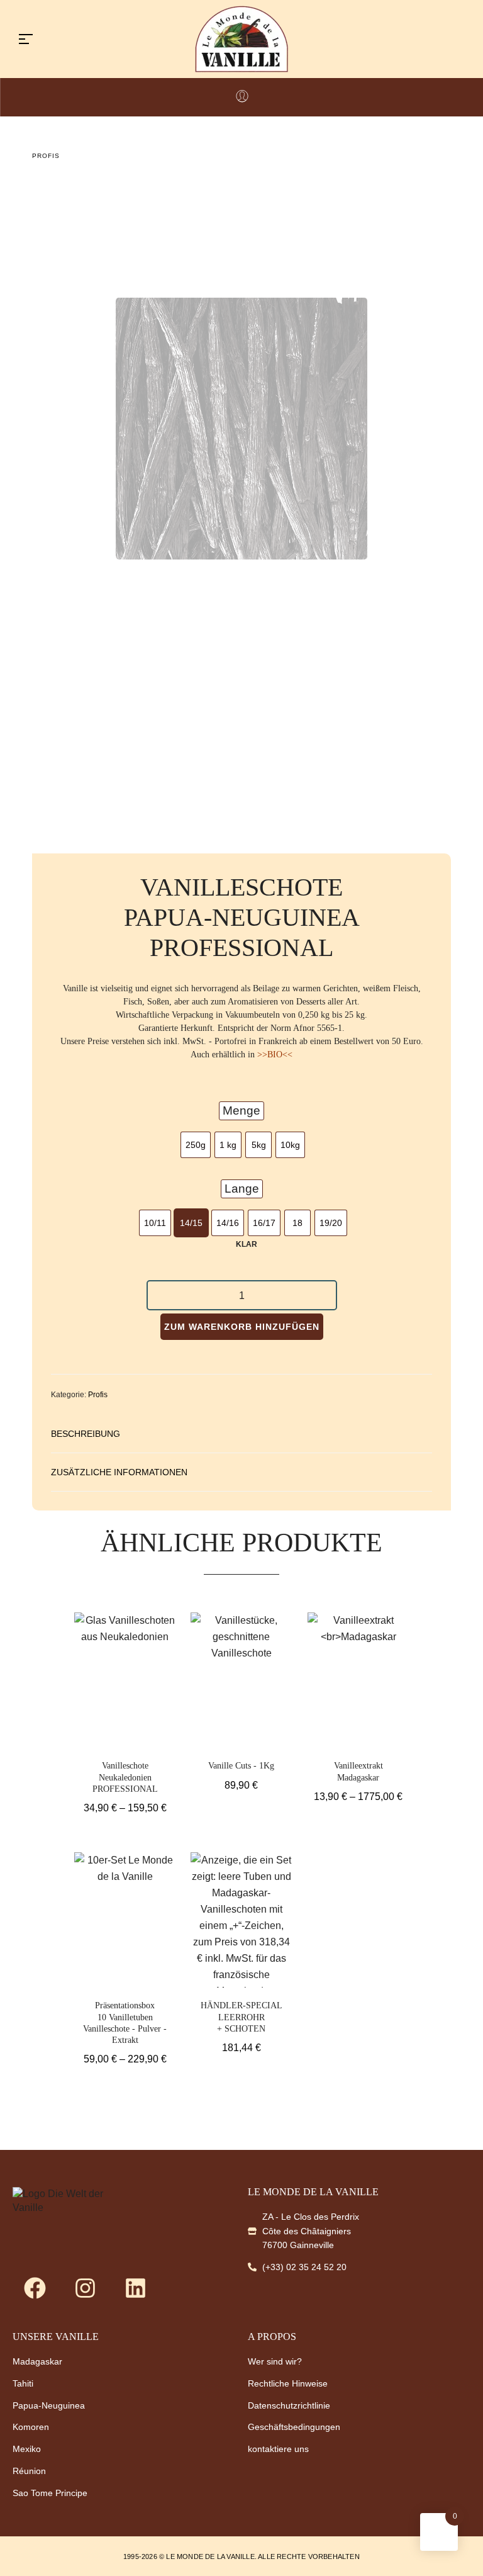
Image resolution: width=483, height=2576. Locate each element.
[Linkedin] (135, 2288)
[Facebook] (35, 2288)
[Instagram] (85, 2288)
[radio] (196, 1145)
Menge (241, 1111)
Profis (46, 156)
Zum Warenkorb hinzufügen (242, 1327)
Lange (242, 1189)
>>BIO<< (275, 1055)
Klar (247, 1244)
